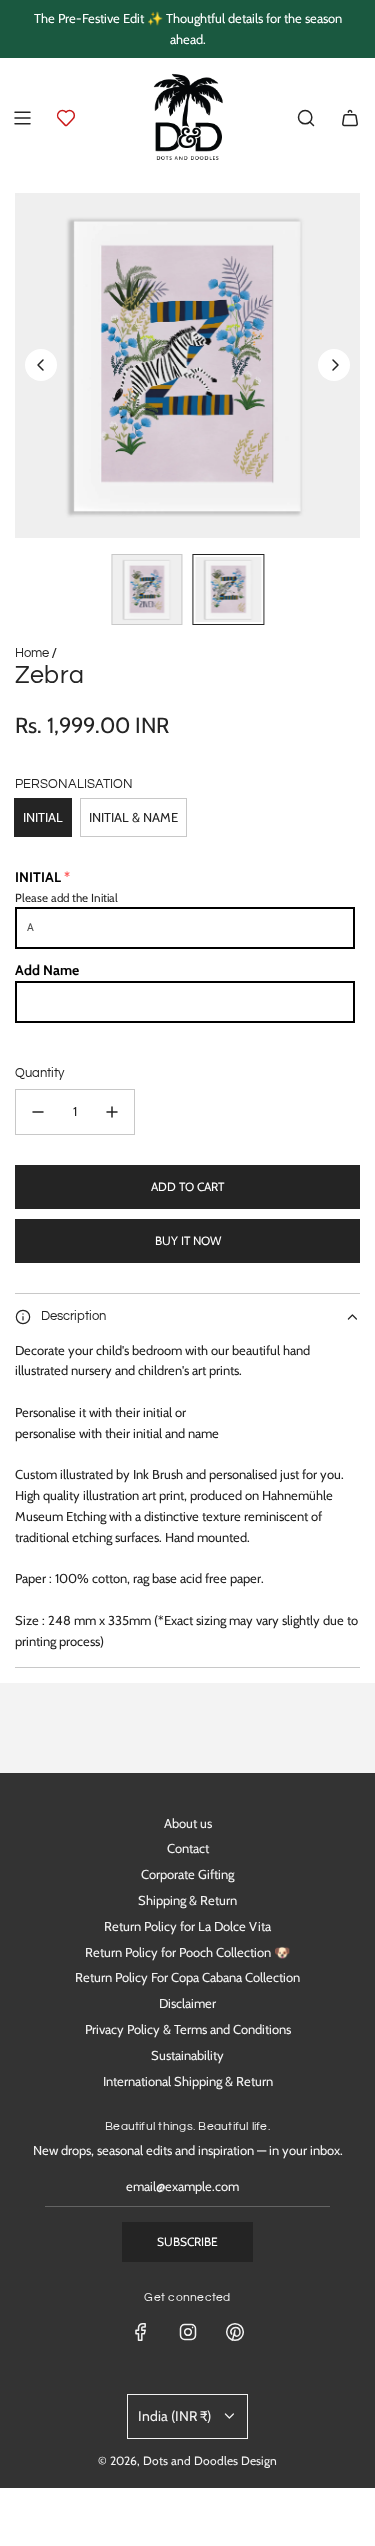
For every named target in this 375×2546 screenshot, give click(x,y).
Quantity (39, 1073)
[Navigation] (22, 118)
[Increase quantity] (112, 1112)
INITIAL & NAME (133, 817)
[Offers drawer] (66, 118)
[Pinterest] (235, 2332)
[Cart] (350, 118)
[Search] (306, 118)
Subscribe (187, 2241)
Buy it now (188, 1240)
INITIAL (43, 817)
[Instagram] (188, 2332)
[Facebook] (141, 2332)
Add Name (47, 970)
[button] (41, 365)
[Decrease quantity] (38, 1112)
